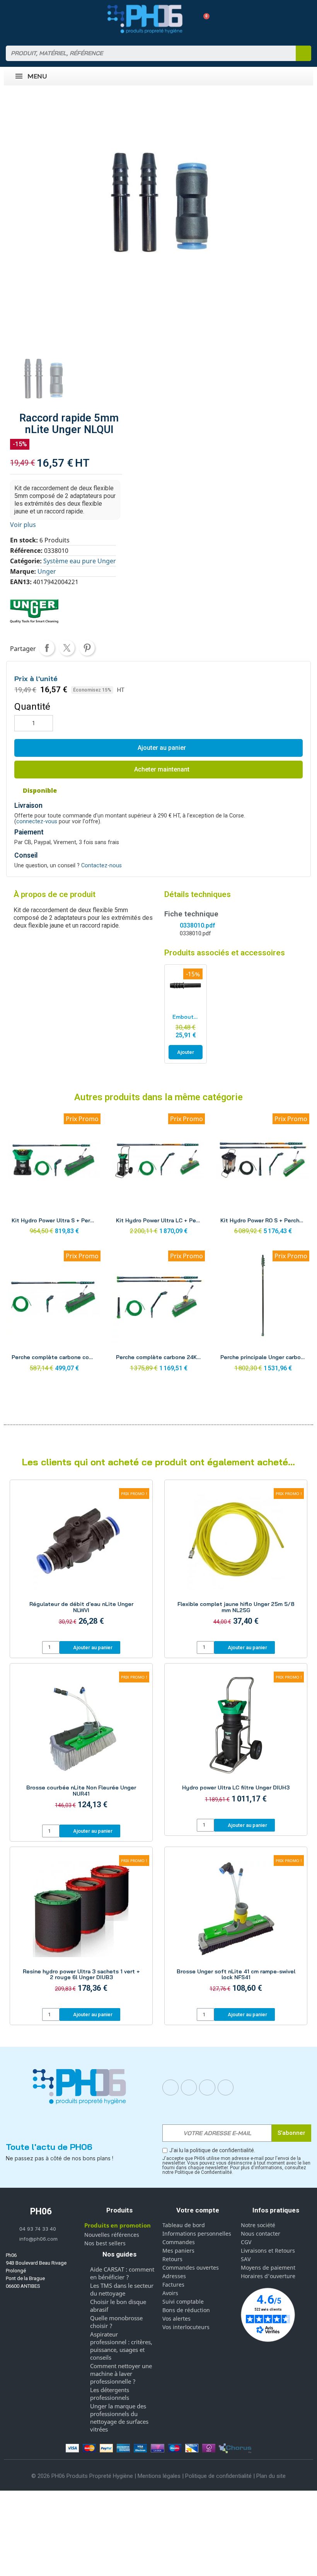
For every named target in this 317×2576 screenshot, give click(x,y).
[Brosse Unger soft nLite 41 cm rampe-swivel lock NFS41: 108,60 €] (236, 1929)
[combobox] (146, 53)
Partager (47, 648)
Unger (47, 571)
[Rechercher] (303, 53)
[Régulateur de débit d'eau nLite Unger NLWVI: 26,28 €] (81, 1562)
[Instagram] (189, 2088)
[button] (204, 19)
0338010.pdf (197, 925)
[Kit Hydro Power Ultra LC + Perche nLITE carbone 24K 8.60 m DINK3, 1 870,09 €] (158, 1176)
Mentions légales (159, 2476)
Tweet (67, 648)
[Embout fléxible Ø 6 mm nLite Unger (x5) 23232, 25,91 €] (186, 1014)
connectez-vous (37, 822)
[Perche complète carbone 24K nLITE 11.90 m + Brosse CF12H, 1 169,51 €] (158, 1313)
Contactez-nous (101, 866)
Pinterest (87, 648)
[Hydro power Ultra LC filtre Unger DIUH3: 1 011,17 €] (236, 1742)
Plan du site (271, 2476)
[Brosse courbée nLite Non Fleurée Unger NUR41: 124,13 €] (81, 1745)
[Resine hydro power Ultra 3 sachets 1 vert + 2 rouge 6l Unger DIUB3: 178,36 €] (81, 1929)
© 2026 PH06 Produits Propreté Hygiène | (84, 2476)
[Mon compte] (190, 19)
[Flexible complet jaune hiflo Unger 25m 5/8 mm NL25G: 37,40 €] (236, 1562)
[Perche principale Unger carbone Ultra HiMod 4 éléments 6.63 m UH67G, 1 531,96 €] (263, 1313)
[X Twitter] (226, 2088)
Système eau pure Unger (80, 561)
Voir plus (23, 525)
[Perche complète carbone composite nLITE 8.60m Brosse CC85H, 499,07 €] (54, 1313)
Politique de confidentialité (218, 2476)
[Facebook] (170, 2088)
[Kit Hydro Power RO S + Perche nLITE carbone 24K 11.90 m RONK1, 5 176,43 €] (263, 1176)
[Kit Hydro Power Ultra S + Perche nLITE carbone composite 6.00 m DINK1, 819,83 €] (54, 1176)
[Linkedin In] (207, 2088)
